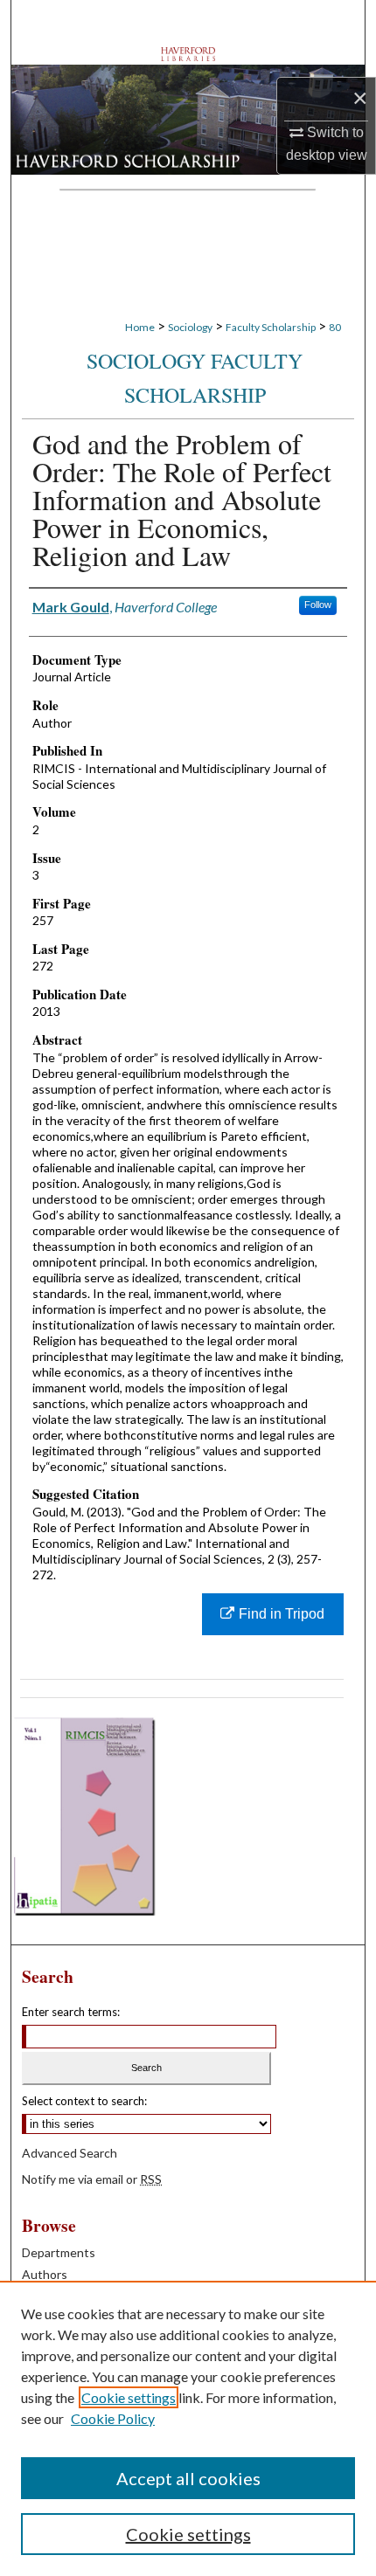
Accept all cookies (188, 2478)
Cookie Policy (113, 2418)
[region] (188, 2428)
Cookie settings (129, 2397)
